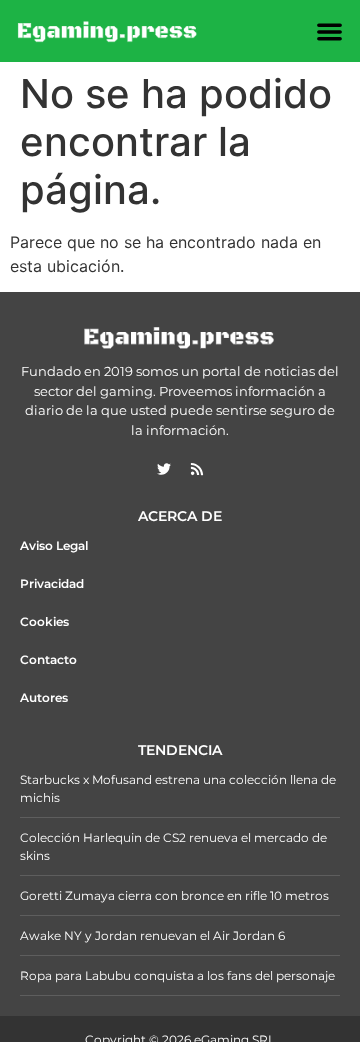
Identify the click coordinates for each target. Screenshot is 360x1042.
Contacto (48, 659)
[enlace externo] (164, 469)
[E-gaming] (108, 31)
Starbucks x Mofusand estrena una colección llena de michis (178, 788)
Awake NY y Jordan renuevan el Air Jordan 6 (152, 935)
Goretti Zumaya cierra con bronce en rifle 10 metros (174, 895)
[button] (330, 31)
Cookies (44, 621)
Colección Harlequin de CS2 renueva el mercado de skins (173, 846)
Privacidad (52, 583)
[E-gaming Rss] (197, 469)
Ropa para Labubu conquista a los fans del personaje (177, 975)
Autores (44, 697)
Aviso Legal (54, 545)
